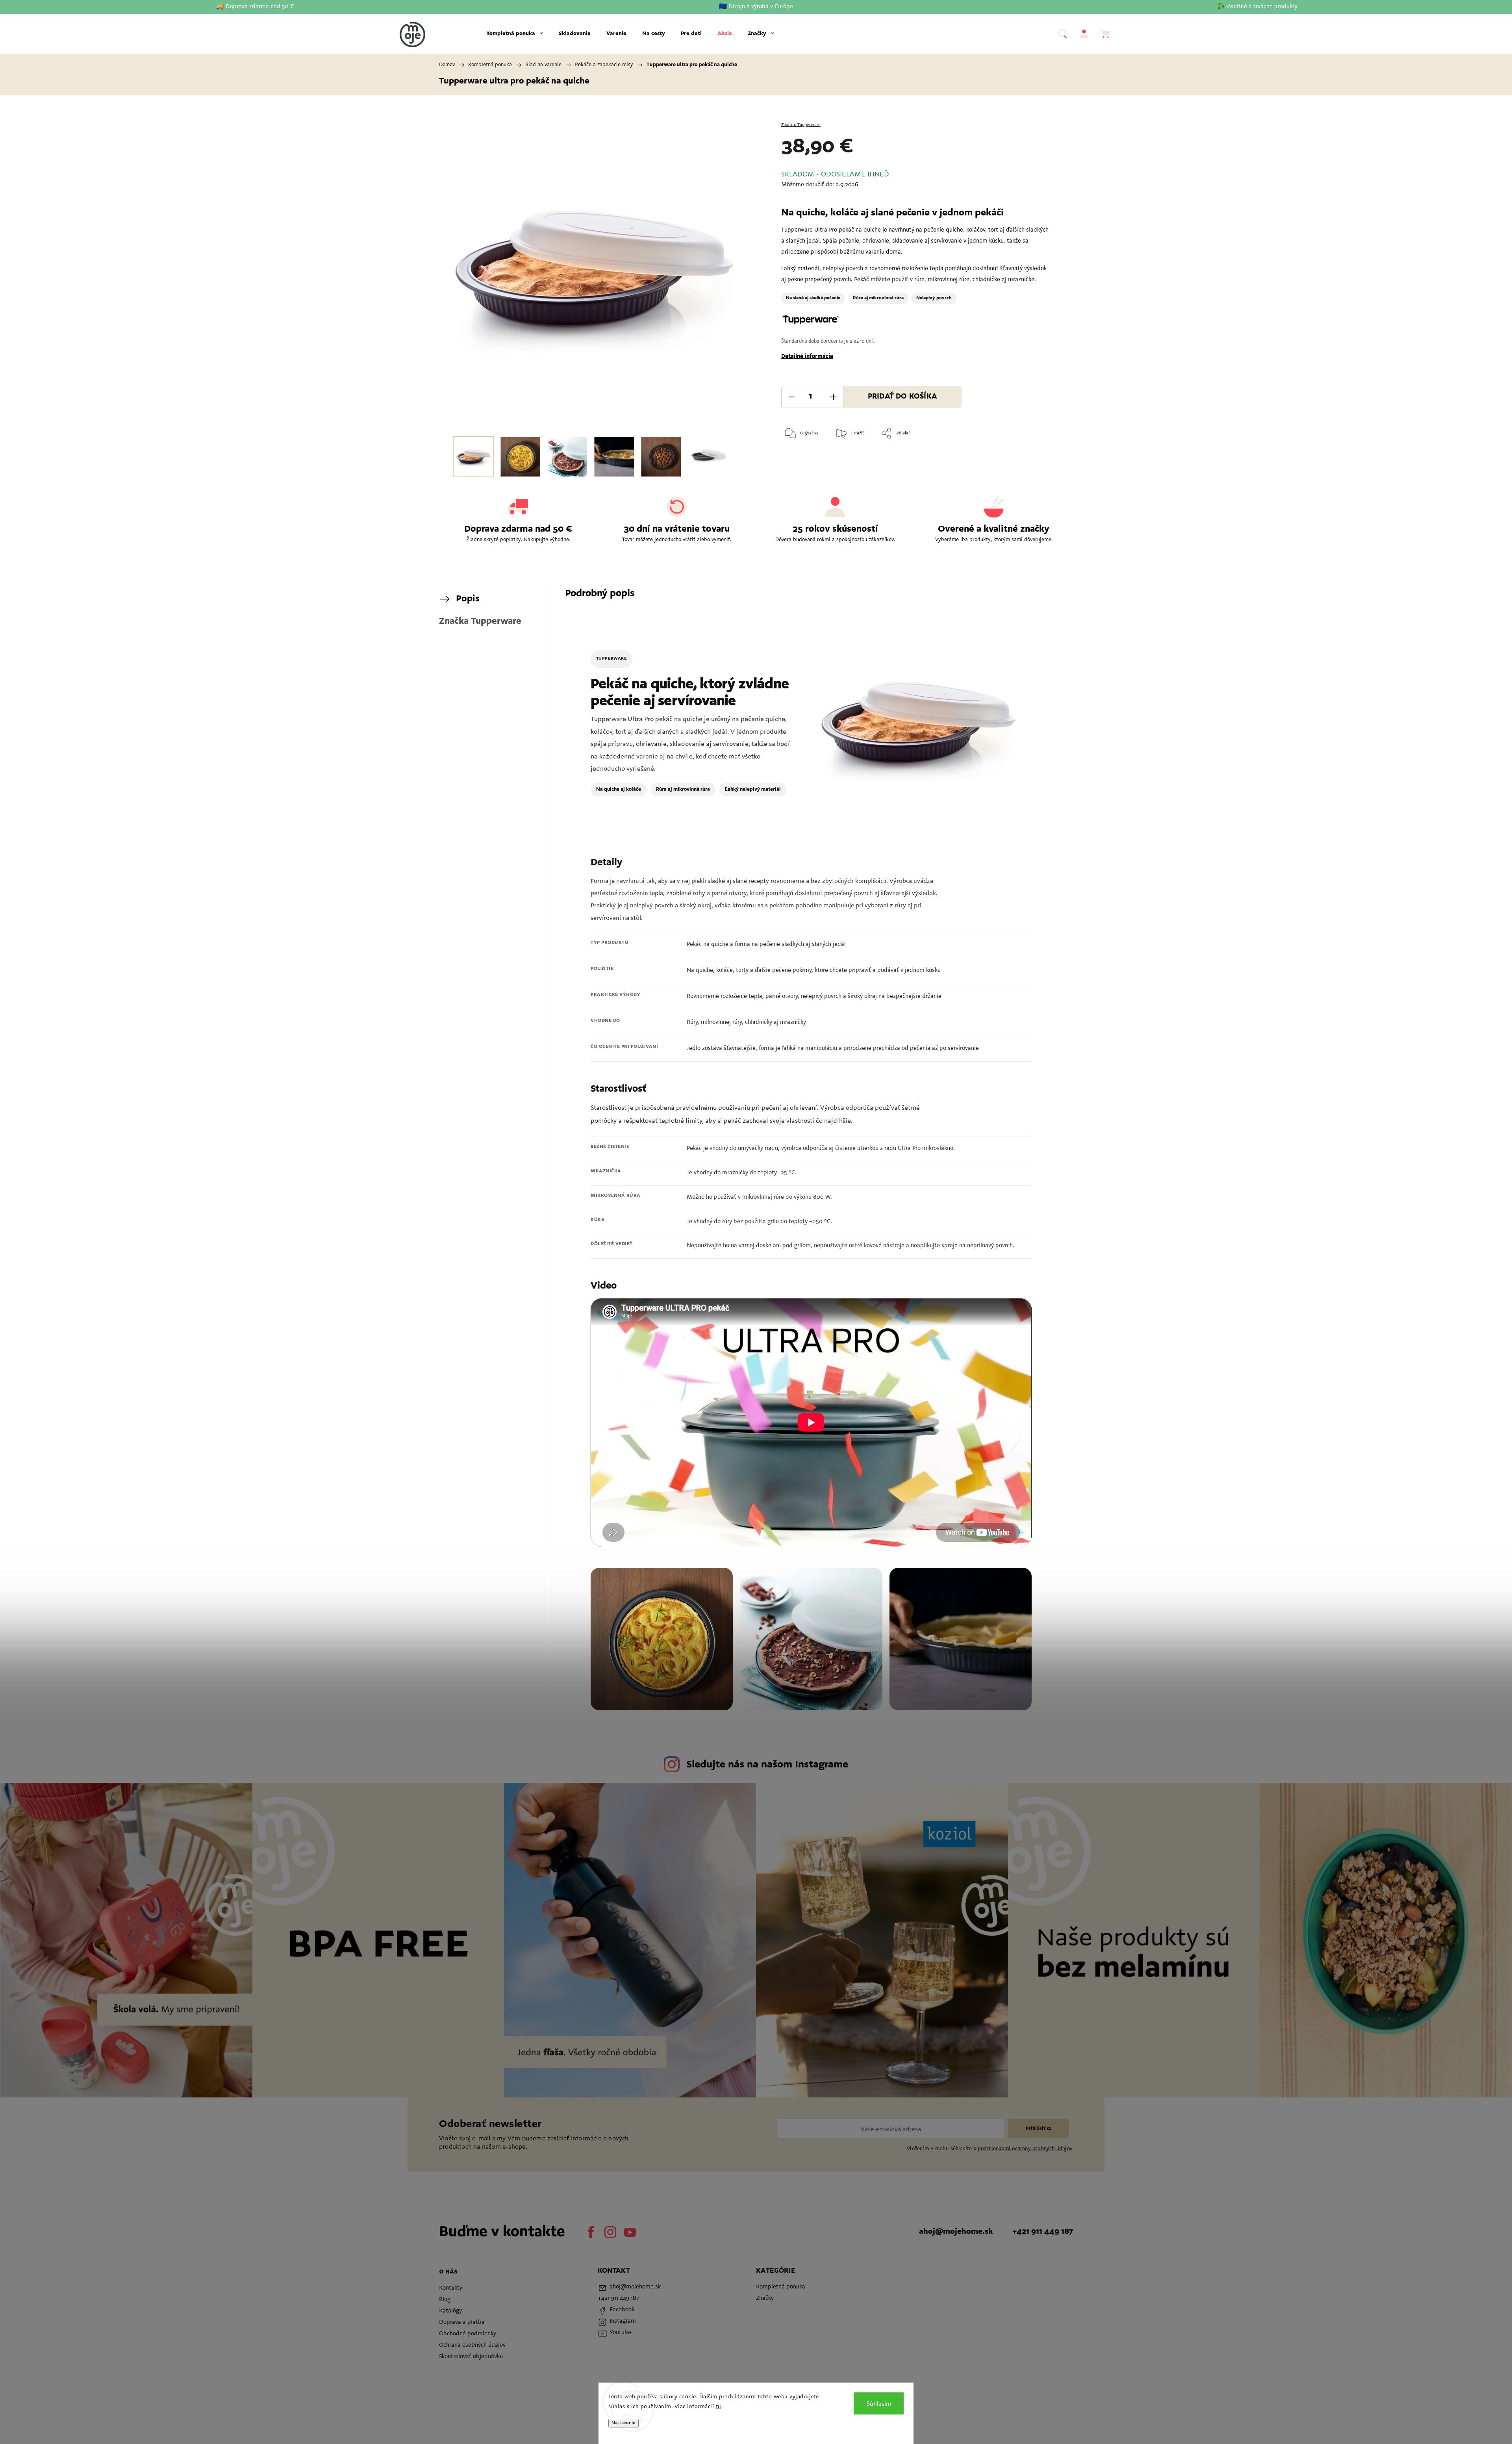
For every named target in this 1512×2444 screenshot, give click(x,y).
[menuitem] (515, 34)
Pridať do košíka (902, 397)
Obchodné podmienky (468, 2334)
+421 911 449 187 (1043, 2232)
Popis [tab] (468, 599)
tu (719, 2407)
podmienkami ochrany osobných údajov (1025, 2149)
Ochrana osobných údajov (472, 2345)
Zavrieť (1034, 459)
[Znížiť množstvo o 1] (791, 397)
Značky (765, 2298)
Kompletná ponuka (781, 2287)
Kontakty (451, 2288)
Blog (445, 2300)
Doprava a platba (462, 2323)
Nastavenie (624, 2423)
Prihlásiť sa (1039, 2129)
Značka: (801, 125)
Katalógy (450, 2311)
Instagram (610, 2232)
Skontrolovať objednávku (471, 2357)
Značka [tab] (480, 621)
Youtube (630, 2232)
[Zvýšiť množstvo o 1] (833, 397)
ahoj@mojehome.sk (956, 2232)
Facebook (591, 2232)
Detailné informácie (807, 357)
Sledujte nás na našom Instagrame (767, 1765)
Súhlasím (879, 2403)
